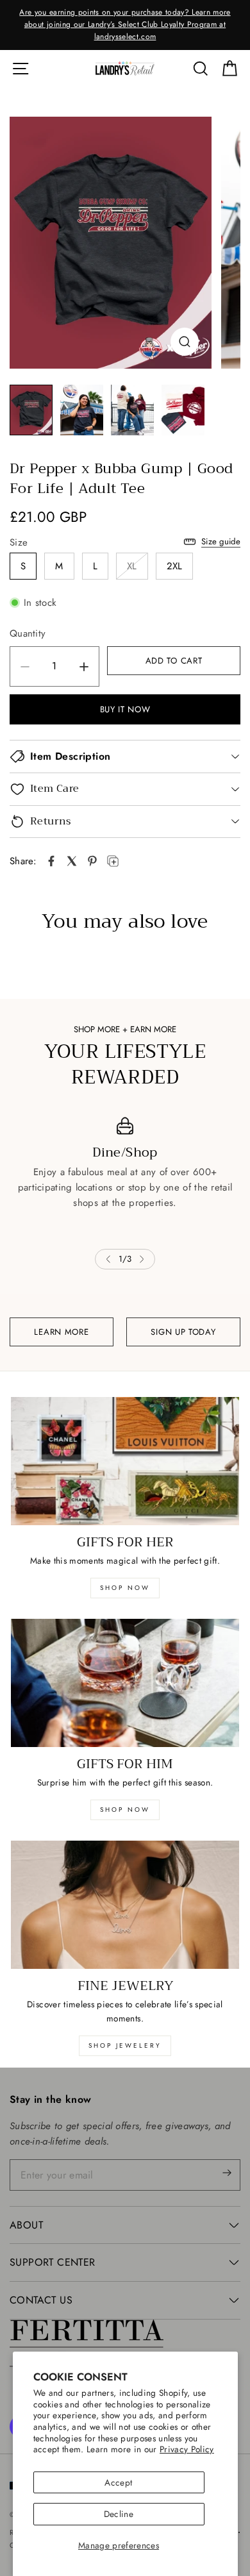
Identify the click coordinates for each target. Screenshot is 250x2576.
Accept (118, 2482)
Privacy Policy (187, 2449)
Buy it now (125, 709)
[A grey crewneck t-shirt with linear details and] (111, 243)
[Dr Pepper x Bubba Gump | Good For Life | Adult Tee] (51, 861)
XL (132, 566)
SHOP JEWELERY (125, 2045)
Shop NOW (125, 1810)
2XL (175, 566)
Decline (119, 2514)
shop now (125, 1588)
